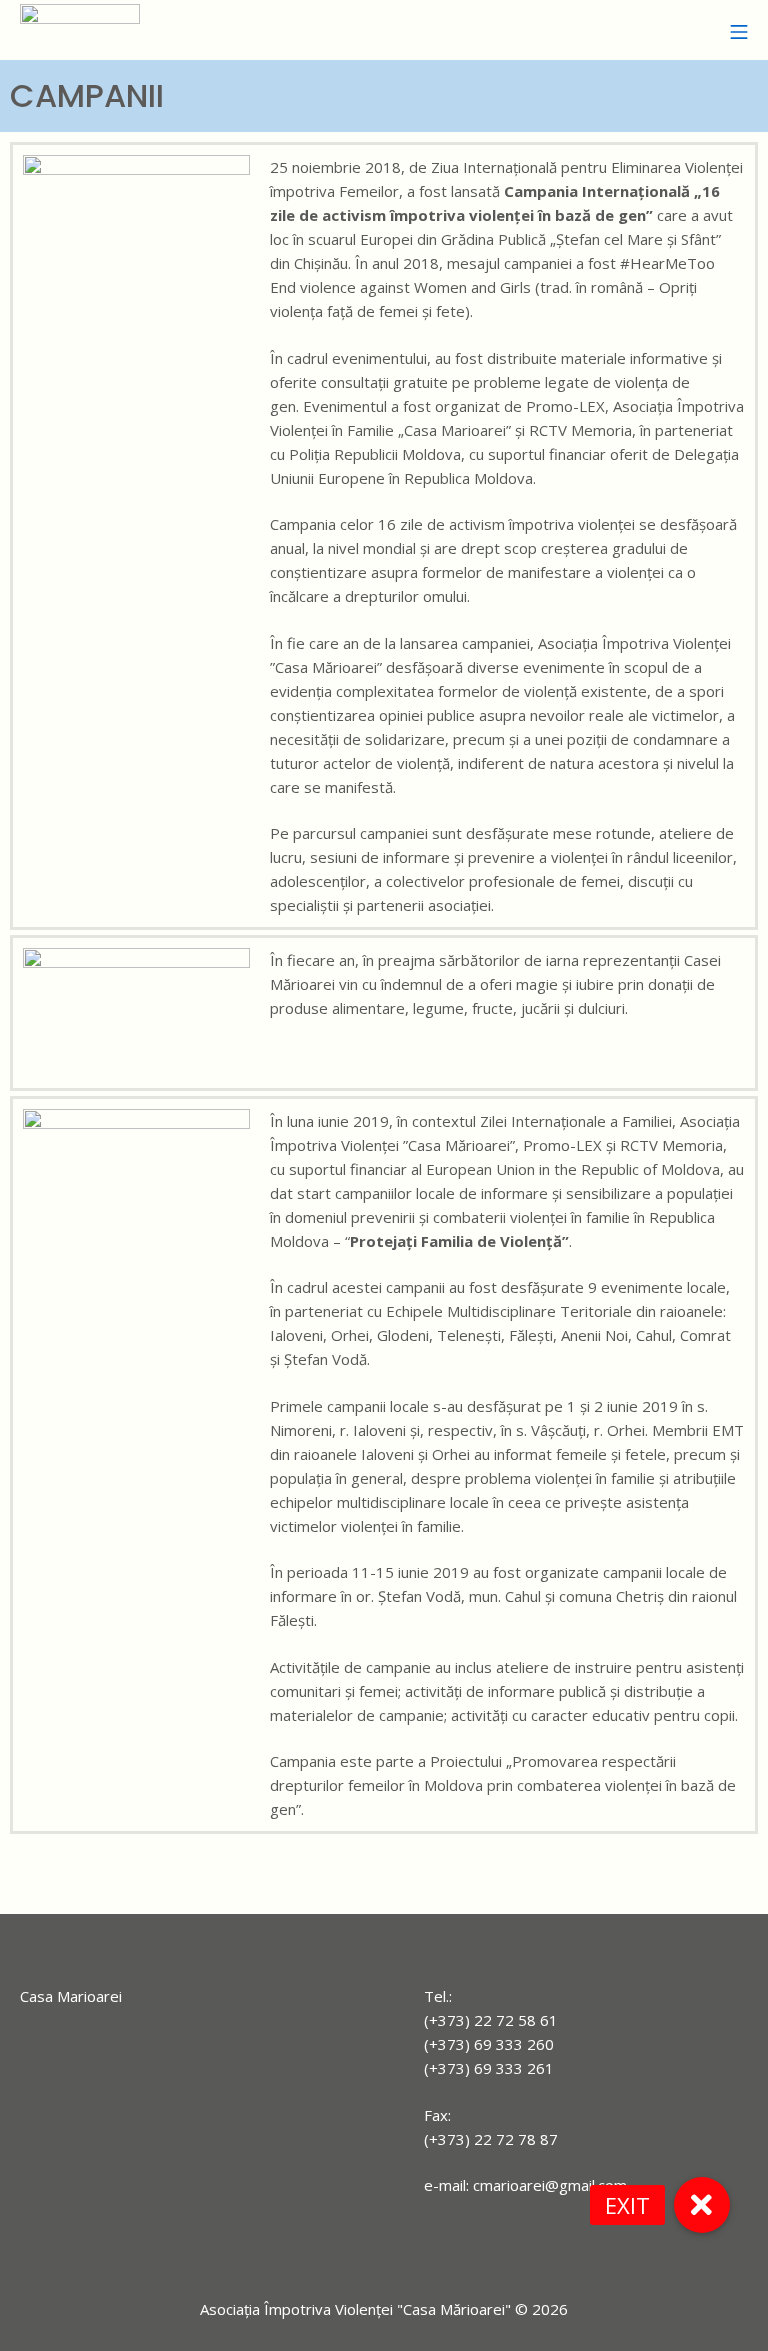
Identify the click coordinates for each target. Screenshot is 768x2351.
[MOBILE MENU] (739, 30)
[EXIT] (702, 2205)
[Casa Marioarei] (80, 30)
